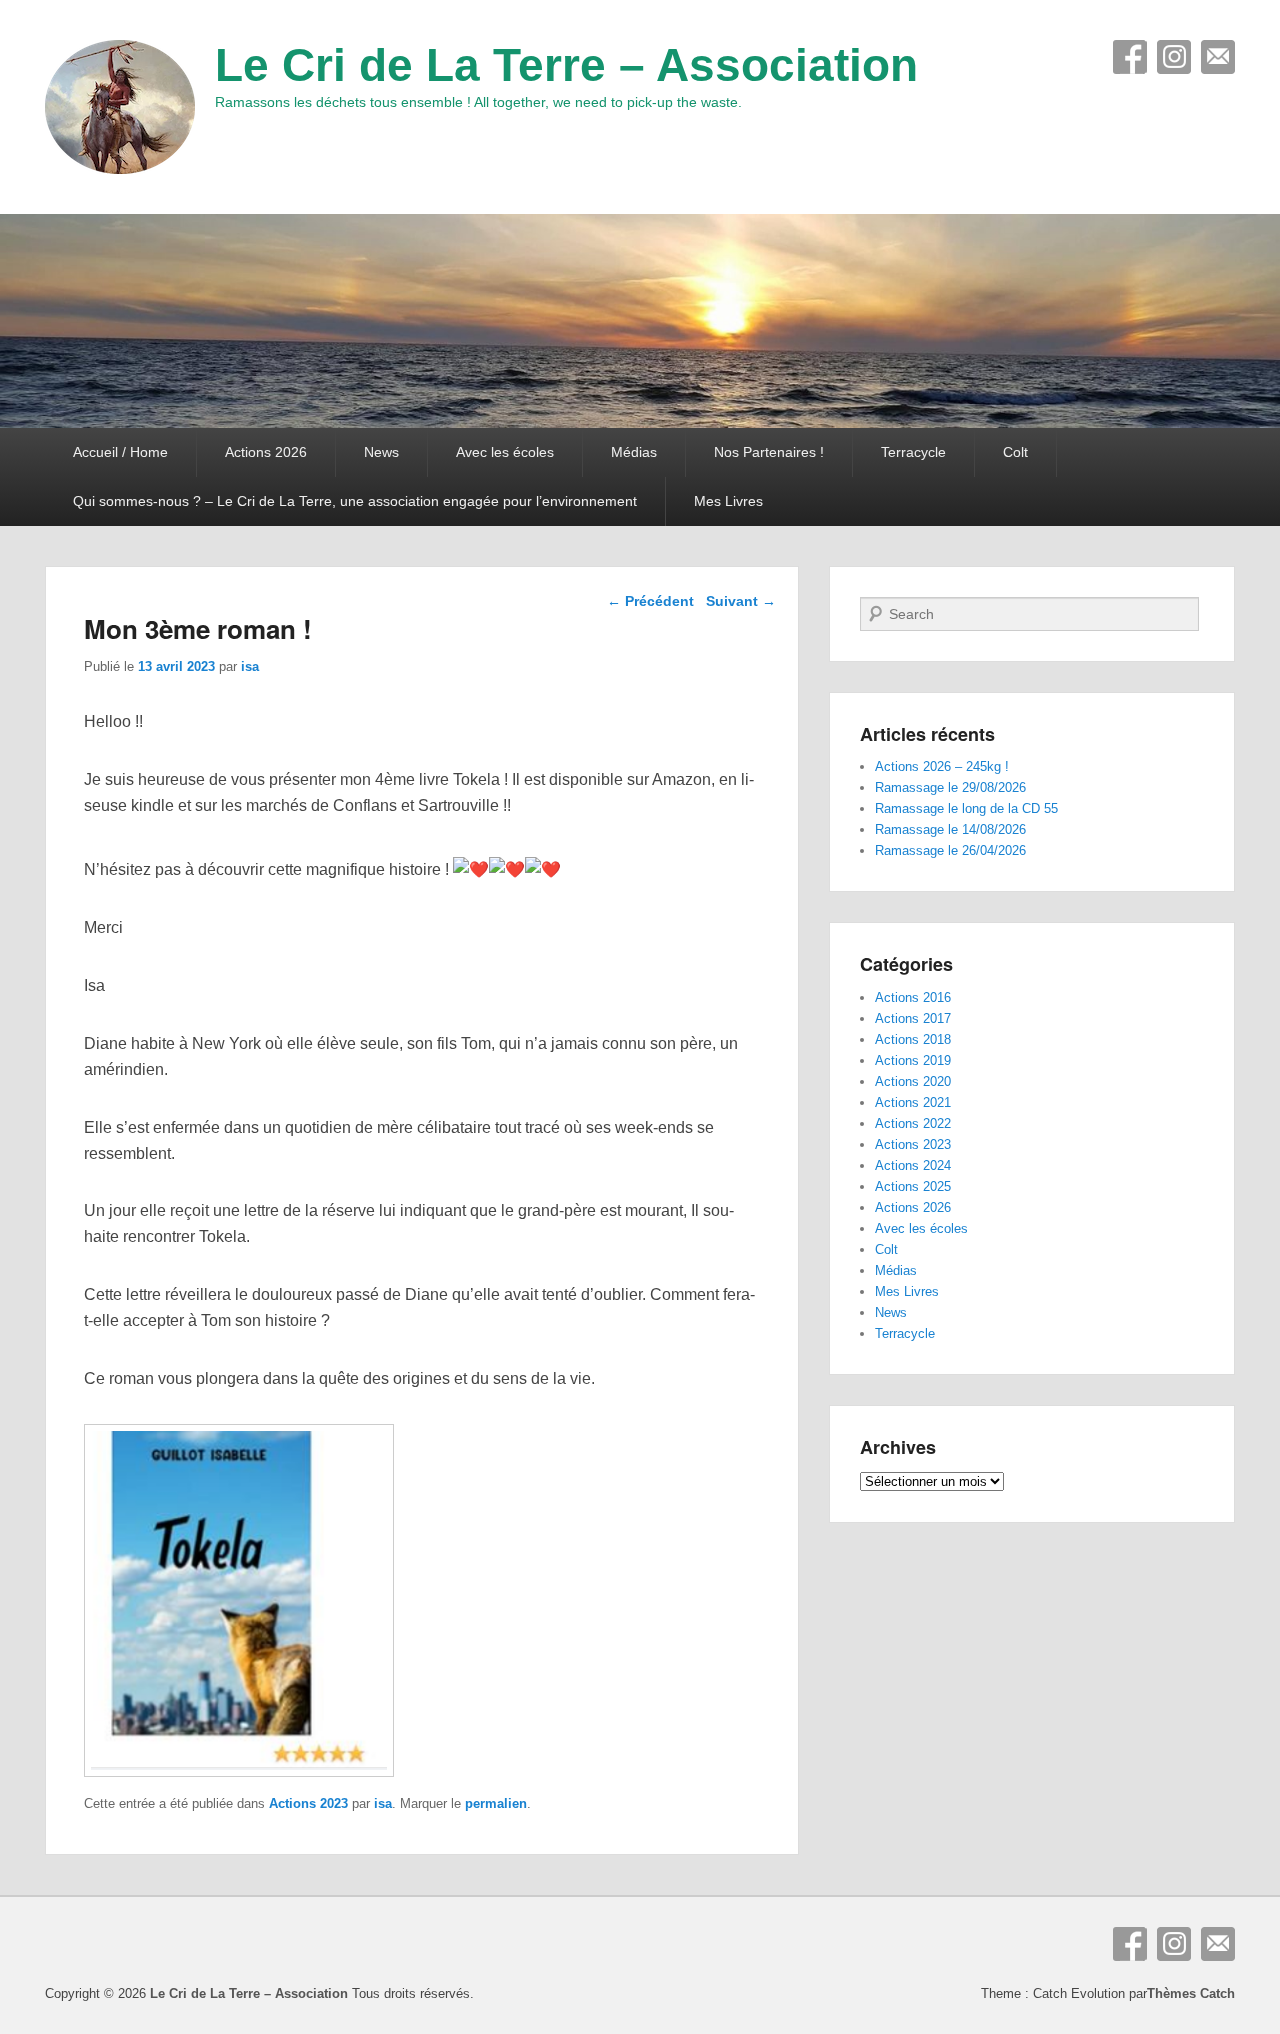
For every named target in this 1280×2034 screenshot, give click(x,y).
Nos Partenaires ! (769, 452)
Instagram (1174, 57)
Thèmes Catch (1191, 1993)
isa (250, 666)
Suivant (741, 601)
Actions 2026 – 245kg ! (942, 766)
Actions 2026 (266, 452)
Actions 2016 (913, 997)
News (381, 452)
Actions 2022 (913, 1123)
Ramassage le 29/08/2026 (950, 787)
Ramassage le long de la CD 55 (966, 808)
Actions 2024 (913, 1165)
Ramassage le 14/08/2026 (950, 829)
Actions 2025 (913, 1186)
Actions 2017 (913, 1018)
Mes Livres (728, 501)
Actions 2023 (308, 1803)
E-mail (1218, 57)
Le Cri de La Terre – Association (566, 65)
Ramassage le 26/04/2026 (950, 850)
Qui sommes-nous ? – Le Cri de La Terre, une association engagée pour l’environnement (355, 501)
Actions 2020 (913, 1081)
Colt (1015, 452)
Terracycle (913, 452)
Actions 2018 (913, 1039)
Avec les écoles (505, 452)
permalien (496, 1803)
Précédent (650, 601)
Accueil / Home (120, 452)
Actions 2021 (913, 1102)
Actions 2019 (913, 1060)
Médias (634, 452)
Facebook (1130, 57)
